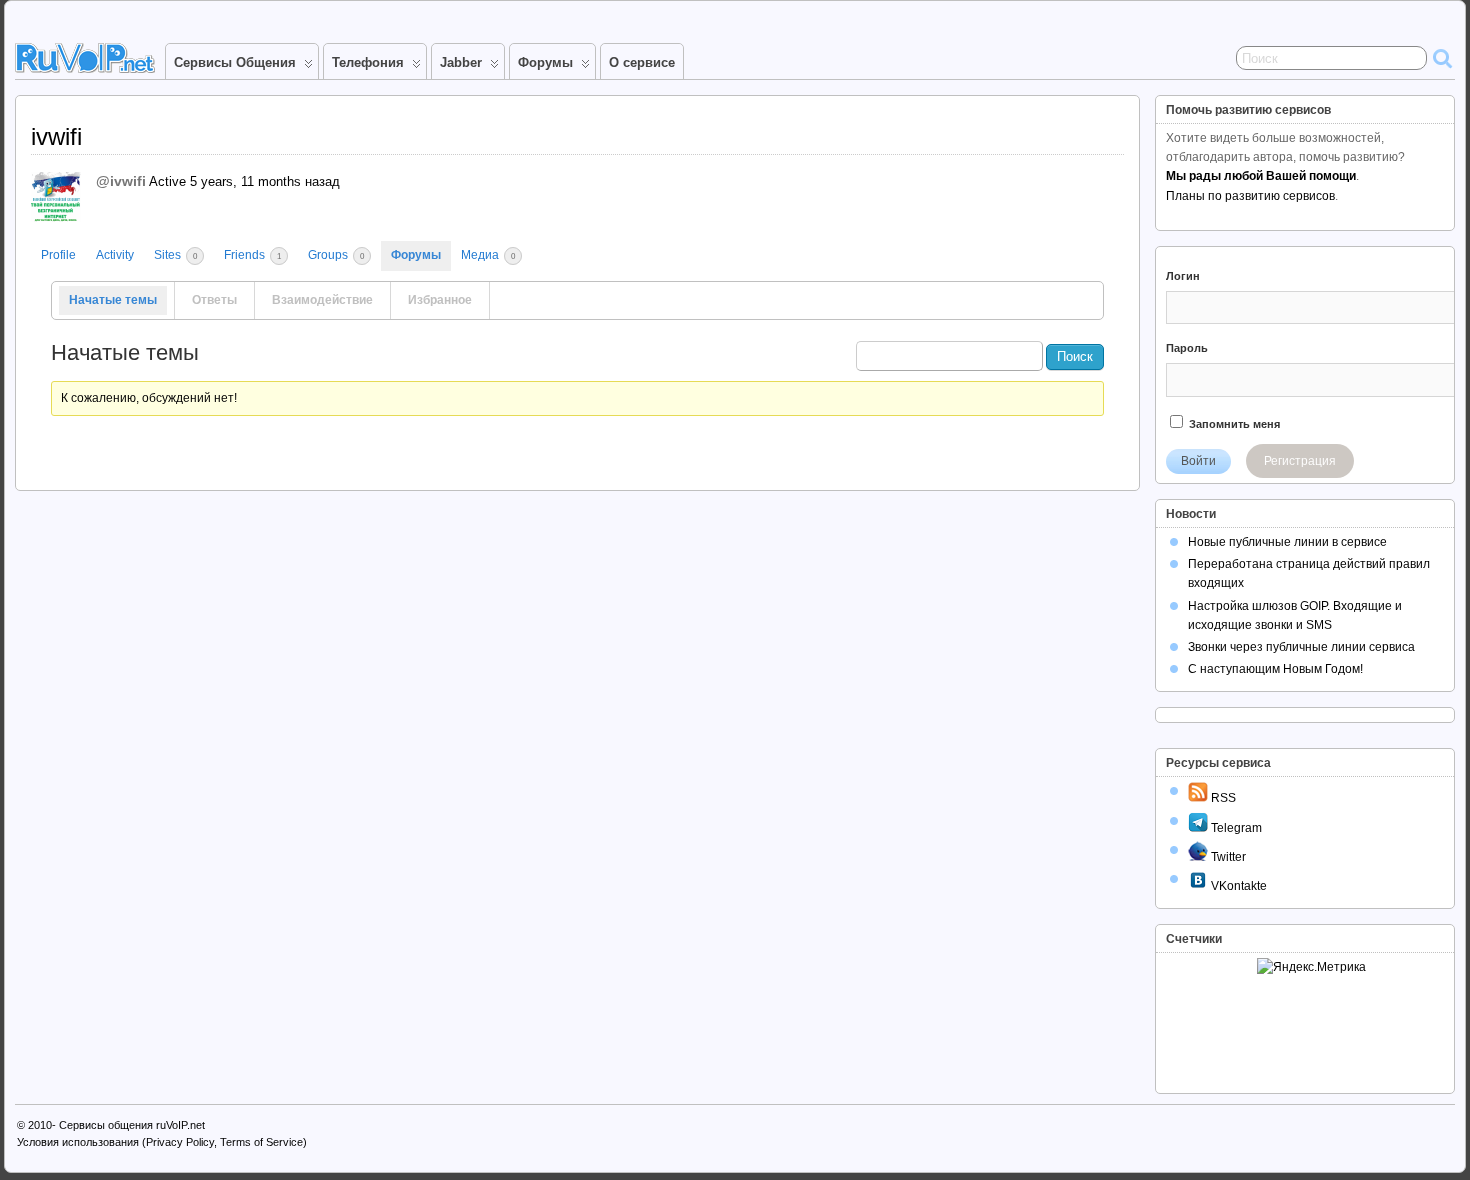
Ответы (214, 300)
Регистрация (1300, 461)
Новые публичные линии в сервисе (1287, 542)
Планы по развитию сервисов (1250, 196)
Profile (58, 255)
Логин (1183, 276)
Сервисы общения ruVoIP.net (132, 1125)
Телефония (368, 62)
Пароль (1187, 348)
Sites (175, 255)
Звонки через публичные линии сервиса (1301, 647)
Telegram (1235, 828)
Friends (252, 255)
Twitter (1227, 857)
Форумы (545, 62)
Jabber (461, 62)
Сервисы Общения (235, 62)
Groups (336, 255)
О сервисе (642, 62)
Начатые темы (113, 300)
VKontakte (1237, 886)
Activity (115, 255)
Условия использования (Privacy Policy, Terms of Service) (162, 1142)
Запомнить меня (1233, 424)
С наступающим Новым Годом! (1275, 669)
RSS (1222, 798)
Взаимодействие (322, 300)
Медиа (488, 255)
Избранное (440, 300)
